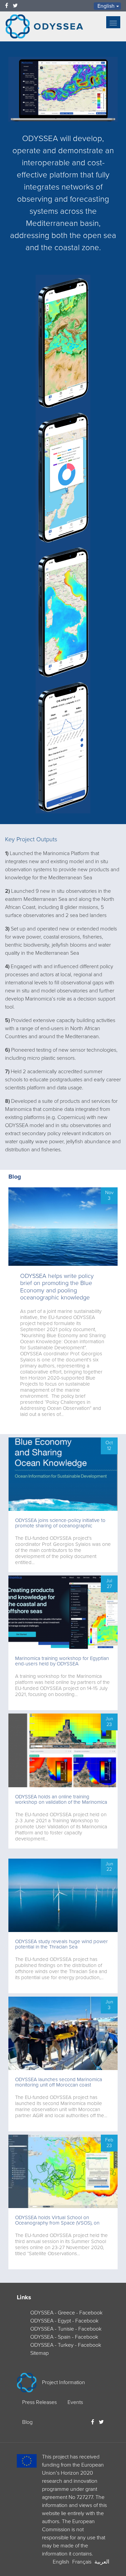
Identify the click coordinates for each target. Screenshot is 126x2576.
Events (75, 2402)
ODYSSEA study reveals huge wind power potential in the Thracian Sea (61, 1944)
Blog (15, 1177)
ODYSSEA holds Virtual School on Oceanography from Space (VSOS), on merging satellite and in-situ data (57, 2223)
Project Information (64, 2382)
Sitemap (39, 2353)
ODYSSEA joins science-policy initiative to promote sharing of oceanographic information (60, 1526)
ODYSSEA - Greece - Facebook (66, 2313)
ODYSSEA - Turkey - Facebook (66, 2345)
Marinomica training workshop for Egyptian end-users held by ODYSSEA (62, 1661)
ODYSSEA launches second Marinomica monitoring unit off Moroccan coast (59, 2082)
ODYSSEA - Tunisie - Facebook (66, 2329)
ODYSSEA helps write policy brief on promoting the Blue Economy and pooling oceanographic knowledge (57, 1287)
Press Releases (39, 2402)
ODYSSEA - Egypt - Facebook (64, 2321)
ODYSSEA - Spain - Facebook (64, 2337)
